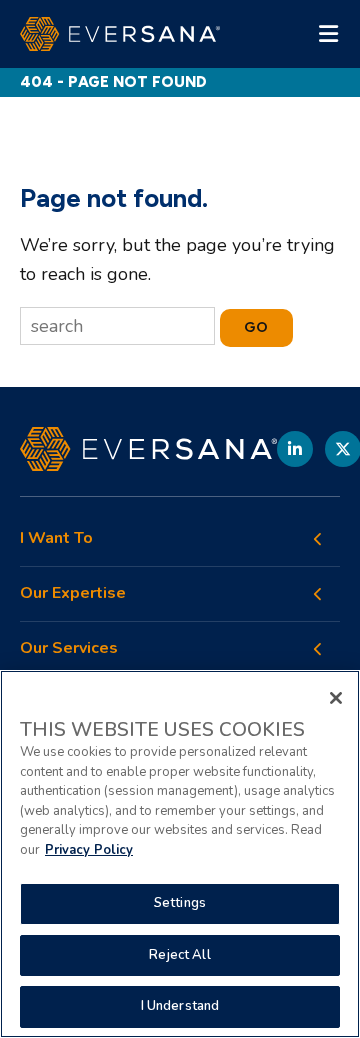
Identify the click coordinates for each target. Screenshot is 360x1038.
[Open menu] (328, 34)
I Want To (56, 538)
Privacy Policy (89, 850)
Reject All (179, 955)
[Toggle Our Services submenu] (318, 649)
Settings (180, 903)
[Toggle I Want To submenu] (318, 539)
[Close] (336, 698)
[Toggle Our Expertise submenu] (318, 594)
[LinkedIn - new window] (295, 449)
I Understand (180, 1006)
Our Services (69, 648)
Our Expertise (73, 593)
